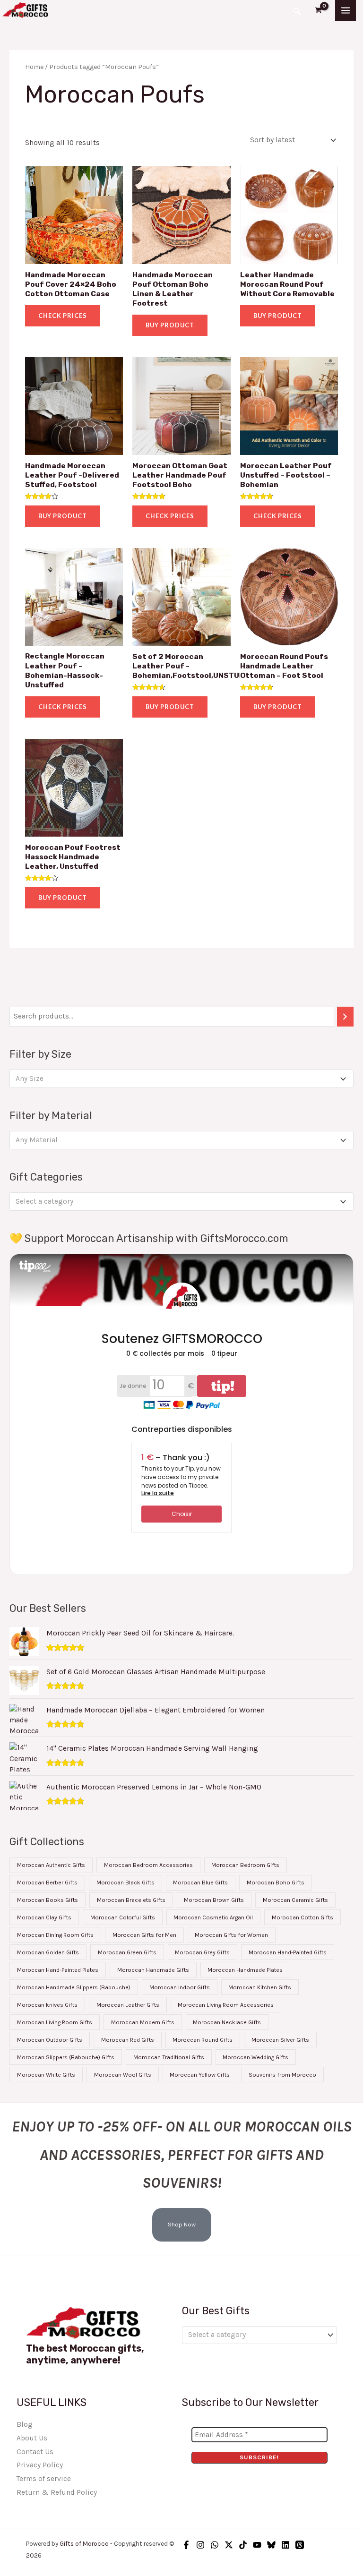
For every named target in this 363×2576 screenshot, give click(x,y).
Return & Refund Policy (57, 2492)
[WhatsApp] (215, 2545)
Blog (25, 2424)
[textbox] (177, 1079)
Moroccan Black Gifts (125, 1883)
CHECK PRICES (63, 316)
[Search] (346, 1017)
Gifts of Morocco (84, 2543)
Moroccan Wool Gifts (123, 2075)
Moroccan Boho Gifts (276, 1883)
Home (34, 67)
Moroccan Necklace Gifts (227, 2022)
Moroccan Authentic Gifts (51, 1865)
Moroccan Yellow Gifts (200, 2075)
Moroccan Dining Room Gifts (55, 1935)
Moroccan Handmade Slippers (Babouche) (74, 1987)
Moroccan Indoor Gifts (180, 1987)
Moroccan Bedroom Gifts (245, 1865)
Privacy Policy (40, 2465)
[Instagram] (200, 2545)
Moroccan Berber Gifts (47, 1883)
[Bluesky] (271, 2545)
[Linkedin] (285, 2545)
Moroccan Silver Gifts (280, 2040)
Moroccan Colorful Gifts (123, 1917)
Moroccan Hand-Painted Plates (58, 1970)
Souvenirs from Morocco (282, 2075)
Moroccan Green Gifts (127, 1952)
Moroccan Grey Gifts (202, 1952)
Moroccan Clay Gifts (44, 1917)
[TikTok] (243, 2545)
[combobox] (181, 1078)
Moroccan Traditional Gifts (169, 2057)
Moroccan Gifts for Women (231, 1935)
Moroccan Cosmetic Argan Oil (213, 1917)
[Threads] (300, 2545)
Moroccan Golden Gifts (48, 1952)
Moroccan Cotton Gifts (302, 1917)
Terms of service (44, 2479)
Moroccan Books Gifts (48, 1900)
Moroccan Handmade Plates (245, 1970)
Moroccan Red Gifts (128, 2040)
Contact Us (35, 2452)
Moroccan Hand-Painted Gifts (288, 1952)
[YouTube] (257, 2545)
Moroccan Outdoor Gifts (50, 2040)
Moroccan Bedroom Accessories (148, 1865)
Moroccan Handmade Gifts (153, 1970)
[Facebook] (186, 2545)
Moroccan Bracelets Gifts (131, 1900)
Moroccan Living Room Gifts (55, 2022)
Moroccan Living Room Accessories (226, 2005)
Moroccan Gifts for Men (144, 1935)
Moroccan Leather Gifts (128, 2005)
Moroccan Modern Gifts (143, 2022)
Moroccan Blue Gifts (200, 1883)
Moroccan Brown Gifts (214, 1900)
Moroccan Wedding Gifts (255, 2057)
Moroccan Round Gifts (203, 2040)
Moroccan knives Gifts (47, 2005)
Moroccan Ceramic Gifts (295, 1900)
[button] (297, 10)
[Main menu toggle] (346, 10)
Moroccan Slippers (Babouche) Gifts (66, 2057)
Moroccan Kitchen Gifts (260, 1987)
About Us (32, 2438)
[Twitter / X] (229, 2545)
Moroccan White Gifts (46, 2075)
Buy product (170, 325)
